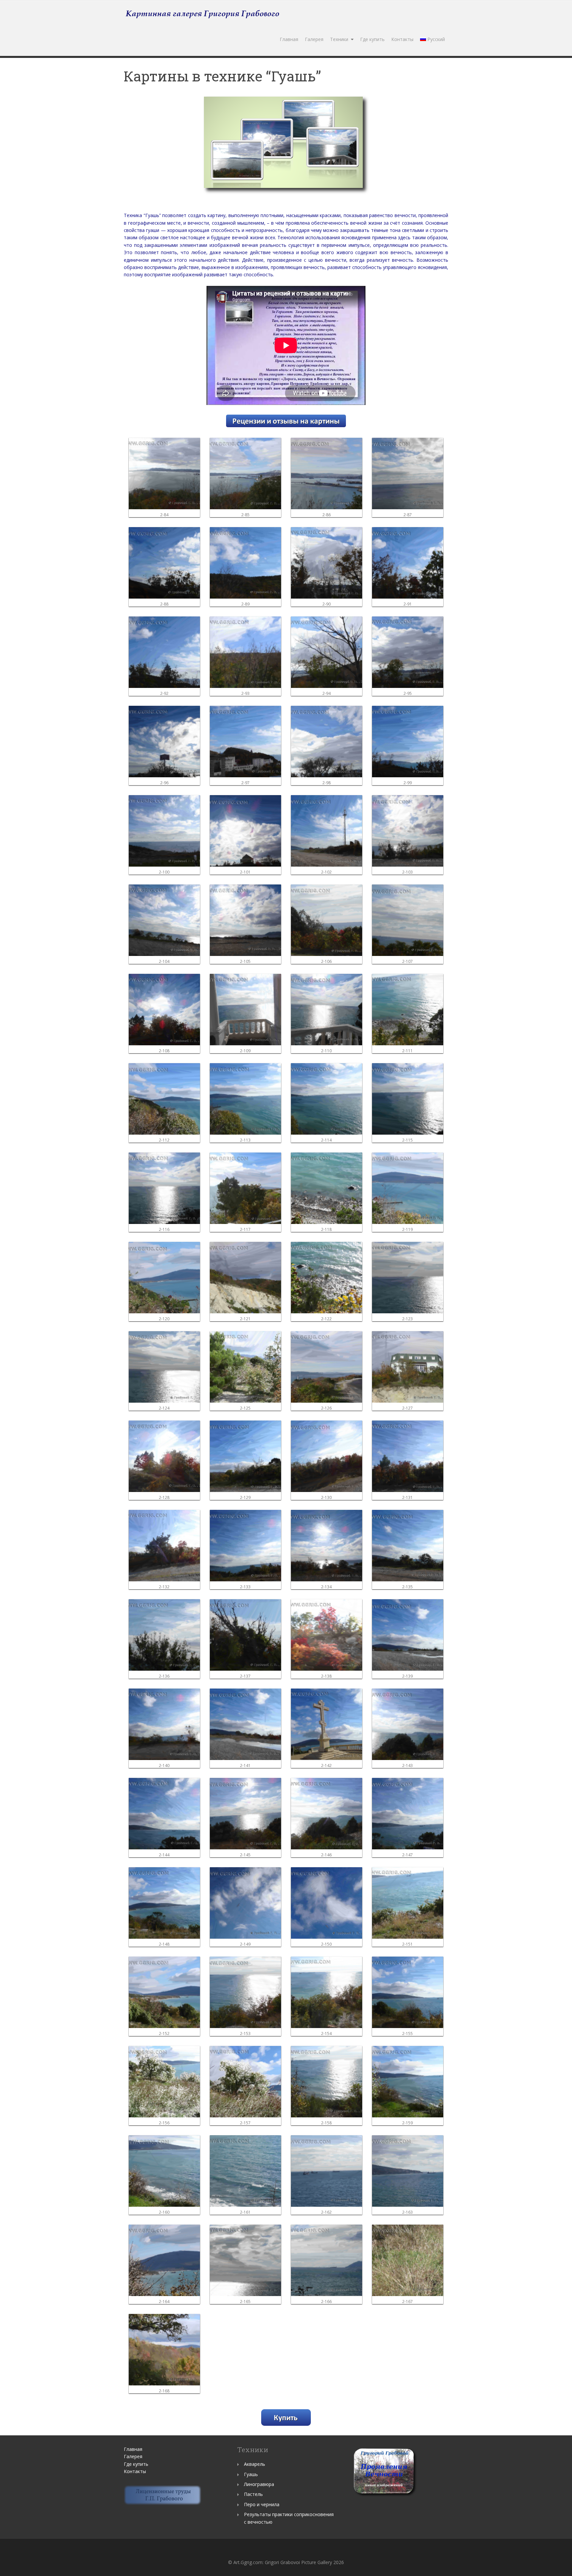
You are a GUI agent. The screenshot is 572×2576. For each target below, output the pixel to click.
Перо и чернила (262, 2504)
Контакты (402, 39)
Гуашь (251, 2474)
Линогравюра (259, 2484)
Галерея (314, 39)
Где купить (372, 39)
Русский (436, 39)
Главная (289, 39)
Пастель (253, 2494)
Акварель (255, 2464)
